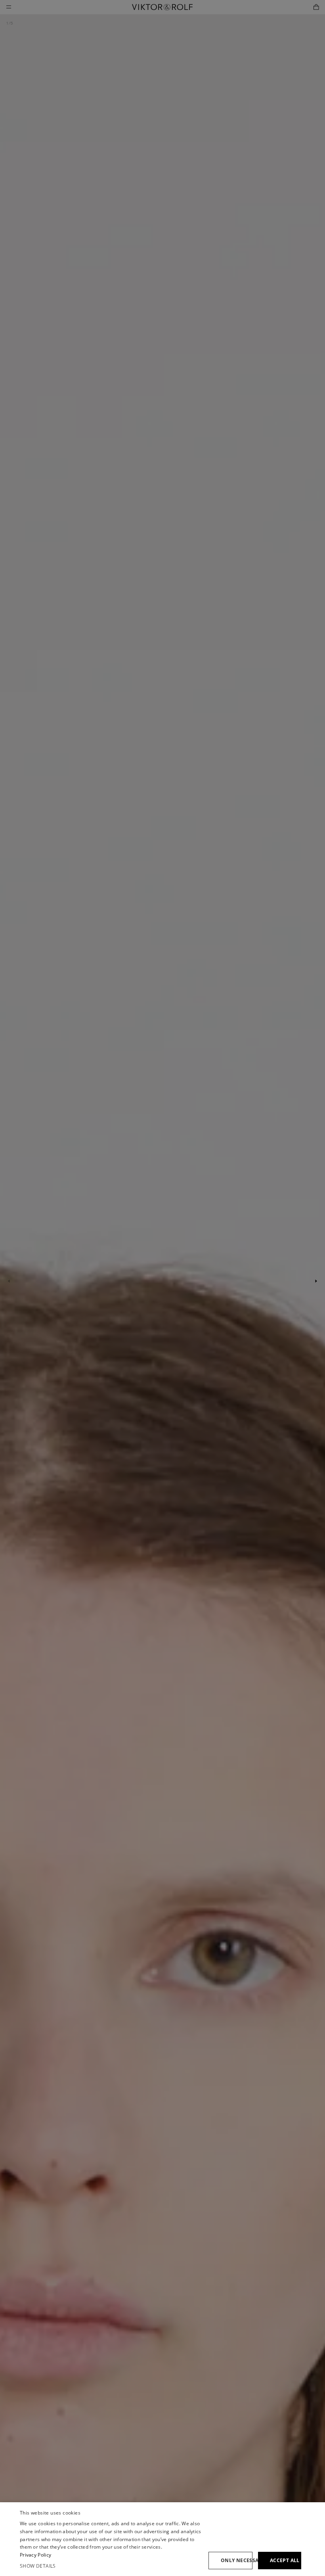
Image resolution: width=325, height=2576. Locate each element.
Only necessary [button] (237, 2560)
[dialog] (162, 2539)
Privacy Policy (35, 2555)
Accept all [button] (285, 2560)
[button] (111, 2566)
